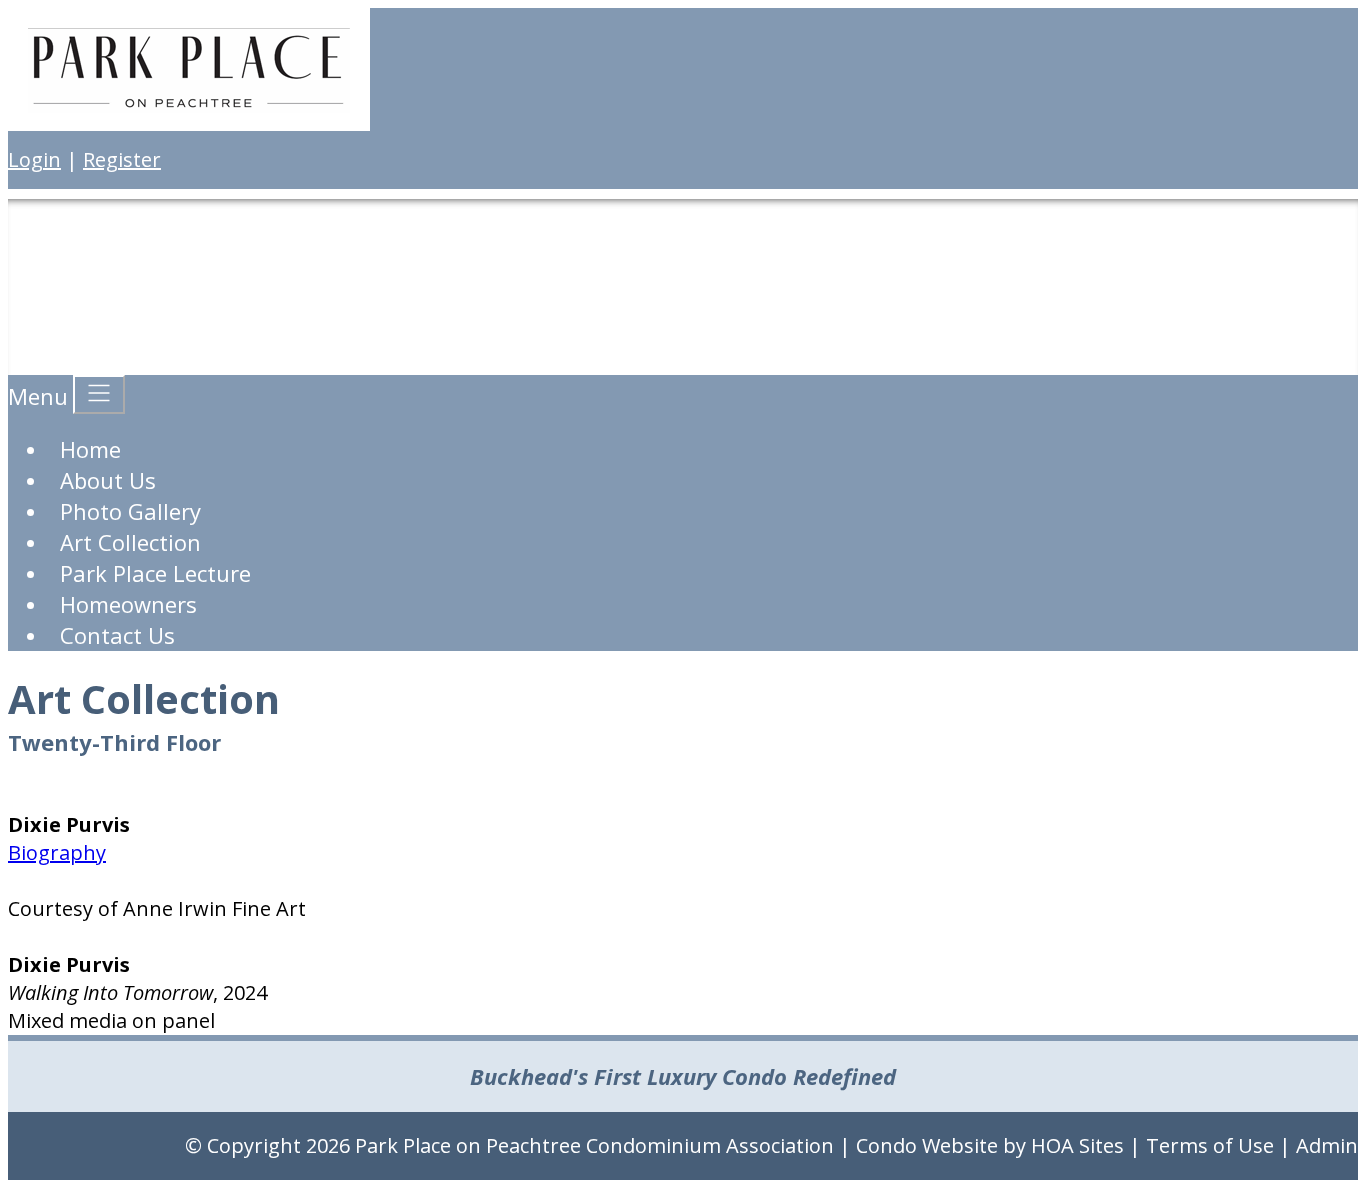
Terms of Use (1210, 1145)
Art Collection (130, 542)
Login (34, 159)
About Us (108, 480)
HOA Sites (1077, 1145)
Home (90, 449)
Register (122, 159)
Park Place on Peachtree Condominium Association (594, 1145)
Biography (57, 852)
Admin (1327, 1145)
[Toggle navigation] (99, 394)
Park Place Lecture (155, 573)
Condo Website (927, 1145)
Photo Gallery (130, 511)
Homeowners (128, 604)
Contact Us (117, 635)
